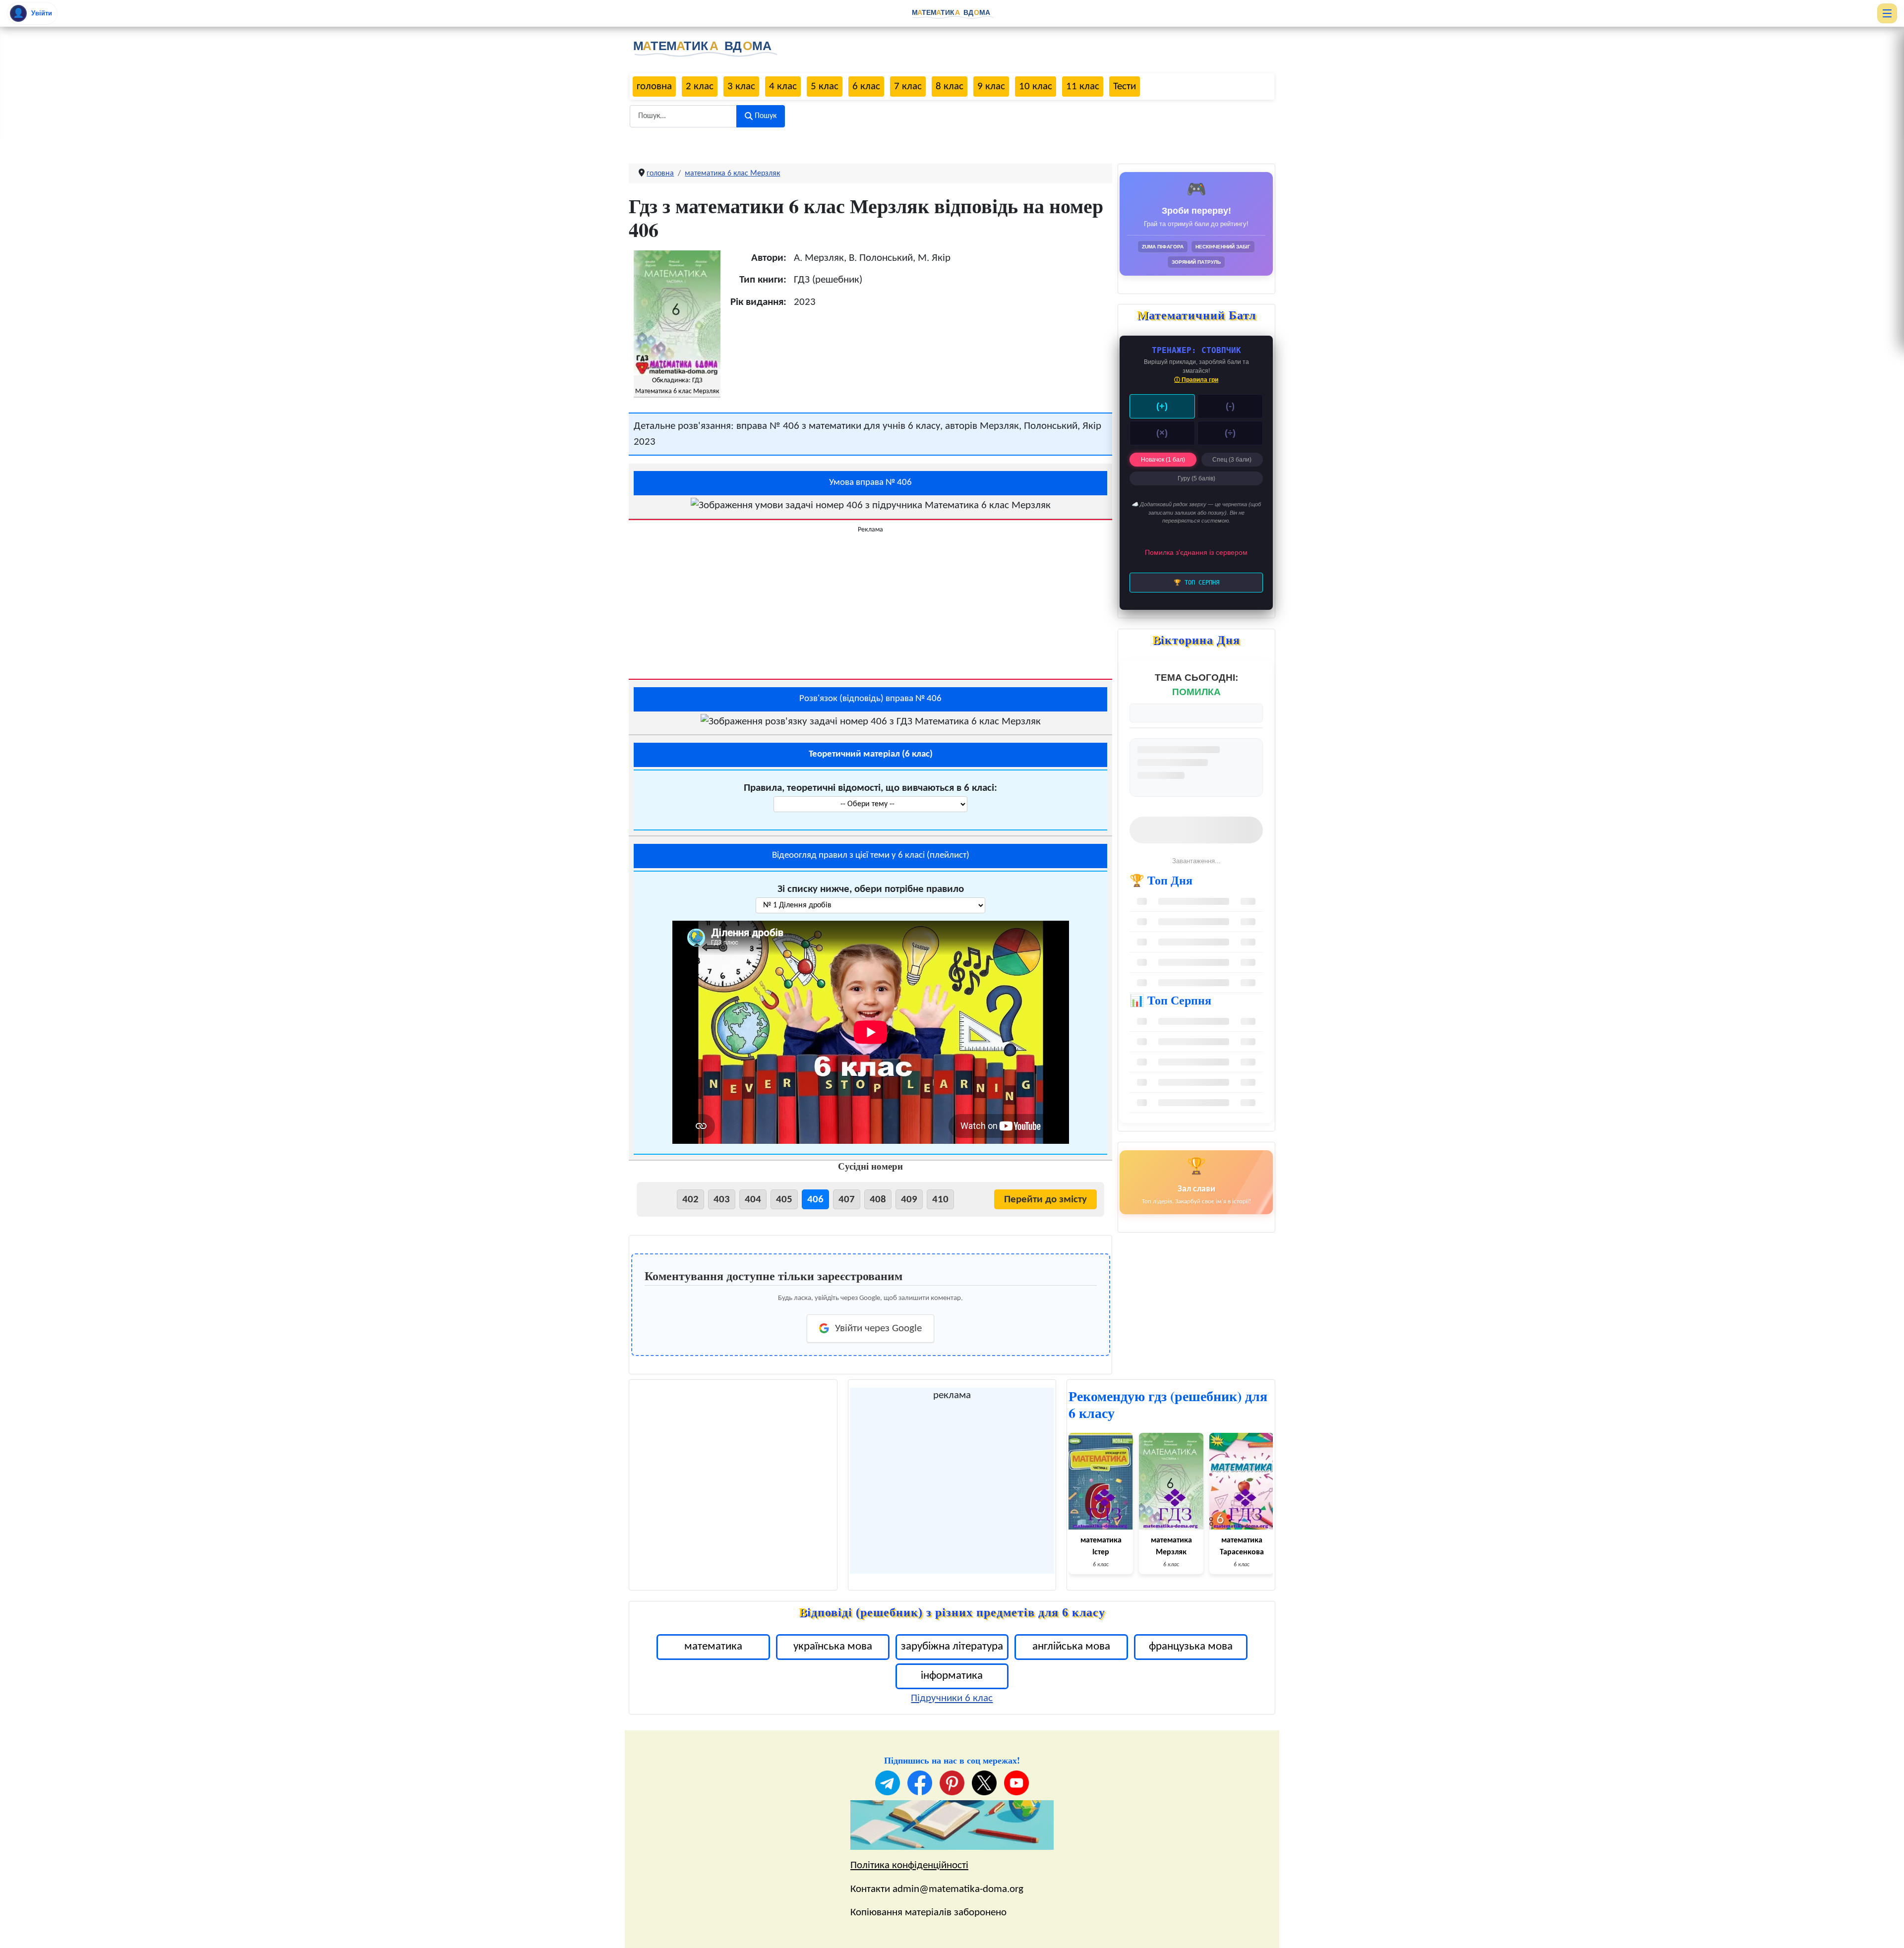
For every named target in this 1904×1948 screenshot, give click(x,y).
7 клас (908, 87)
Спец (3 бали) (1232, 460)
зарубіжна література (952, 1647)
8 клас (950, 87)
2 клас (700, 87)
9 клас (991, 87)
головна (654, 87)
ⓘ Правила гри (1196, 380)
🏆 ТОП (1196, 583)
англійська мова (1071, 1647)
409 (909, 1200)
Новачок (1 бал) (1163, 460)
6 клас (866, 87)
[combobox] (683, 116)
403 (722, 1200)
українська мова (833, 1647)
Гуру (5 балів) (1196, 478)
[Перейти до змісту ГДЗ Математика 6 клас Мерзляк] (677, 313)
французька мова (1191, 1647)
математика (713, 1647)
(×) (1162, 433)
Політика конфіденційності (909, 1865)
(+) (1162, 406)
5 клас (825, 87)
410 (940, 1200)
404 (753, 1200)
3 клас (741, 87)
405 (784, 1200)
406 (815, 1200)
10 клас (1036, 87)
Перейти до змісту (1045, 1200)
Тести (1125, 87)
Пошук (766, 116)
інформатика (952, 1676)
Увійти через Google (878, 1328)
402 (690, 1200)
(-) (1230, 406)
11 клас (1083, 87)
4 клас (783, 87)
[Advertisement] (870, 604)
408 (878, 1200)
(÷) (1230, 433)
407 (847, 1200)
